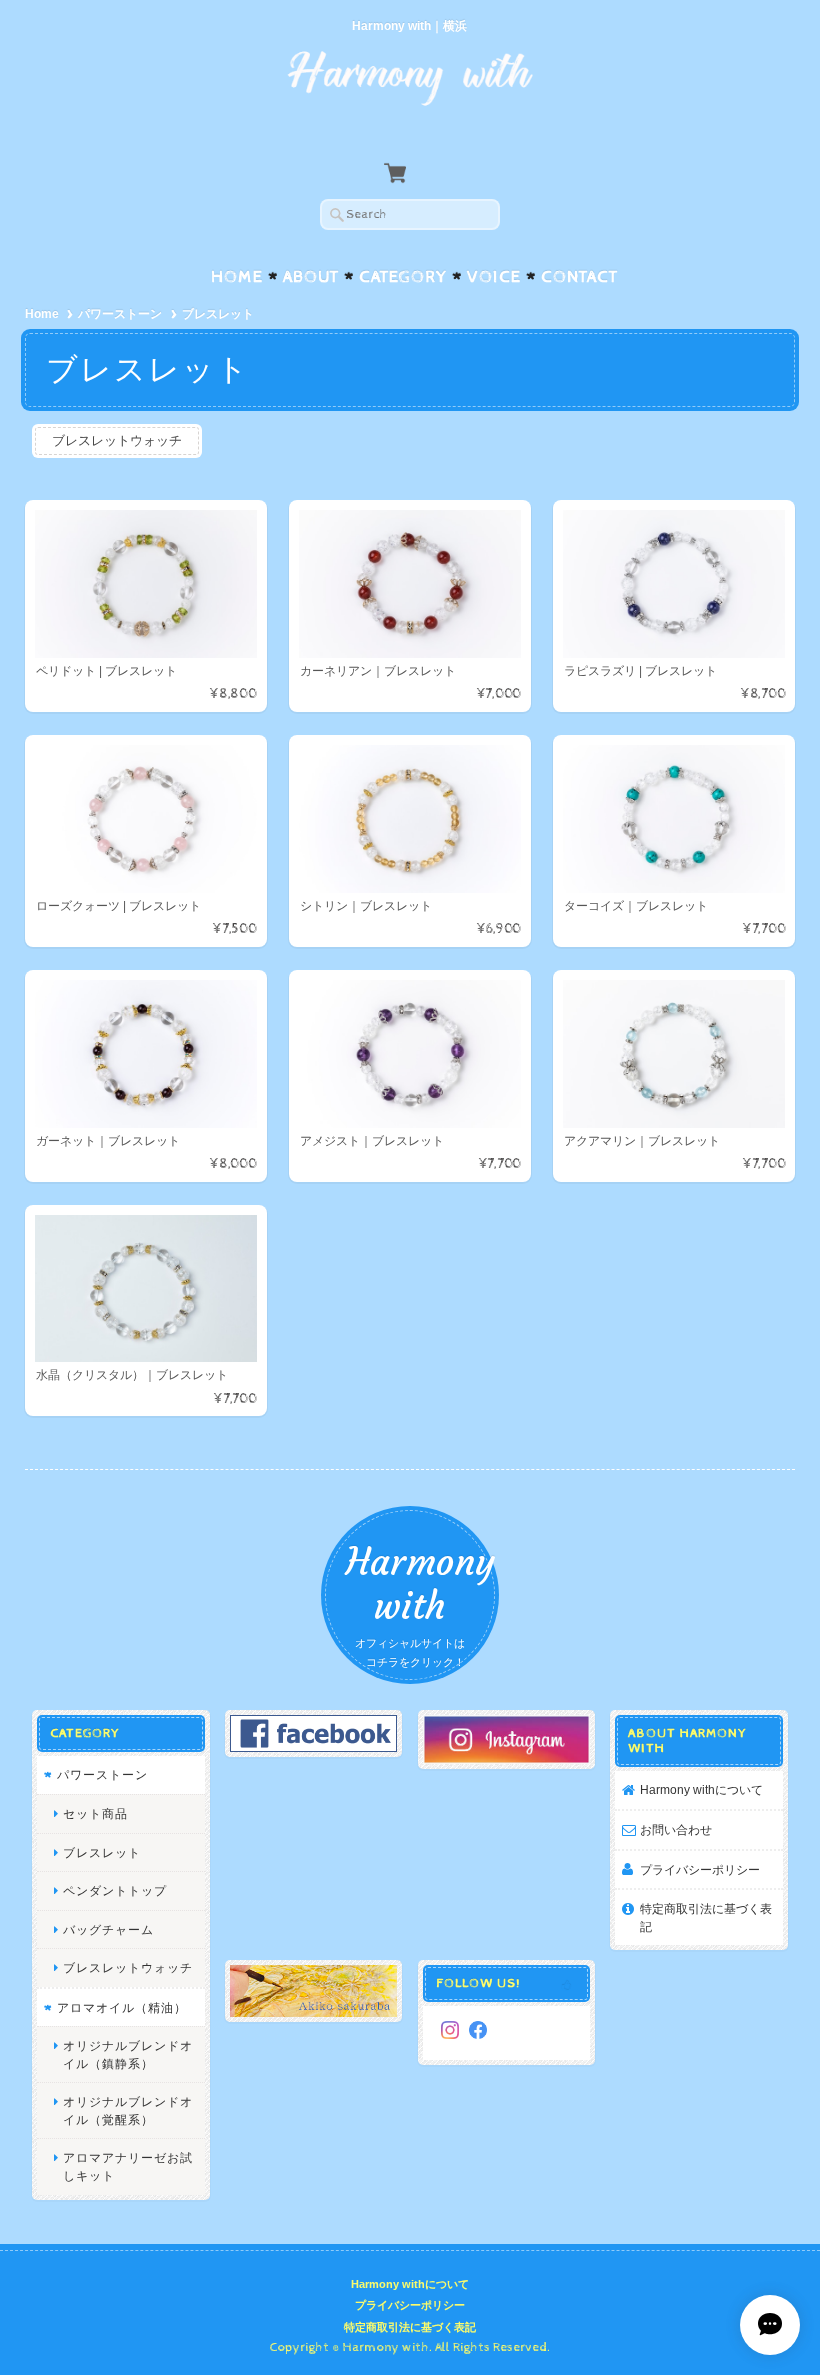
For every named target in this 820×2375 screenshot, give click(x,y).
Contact (579, 277)
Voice (494, 277)
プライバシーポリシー (700, 1869)
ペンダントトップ (115, 1890)
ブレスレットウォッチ (117, 440)
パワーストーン (120, 314)
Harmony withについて (701, 1789)
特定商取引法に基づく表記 (706, 1917)
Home (237, 277)
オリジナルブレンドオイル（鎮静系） (128, 2054)
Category (403, 277)
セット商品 (95, 1813)
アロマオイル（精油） (122, 2007)
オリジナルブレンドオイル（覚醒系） (128, 2110)
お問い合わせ (676, 1829)
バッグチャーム (108, 1929)
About (311, 277)
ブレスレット (102, 1852)
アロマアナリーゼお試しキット (128, 2166)
